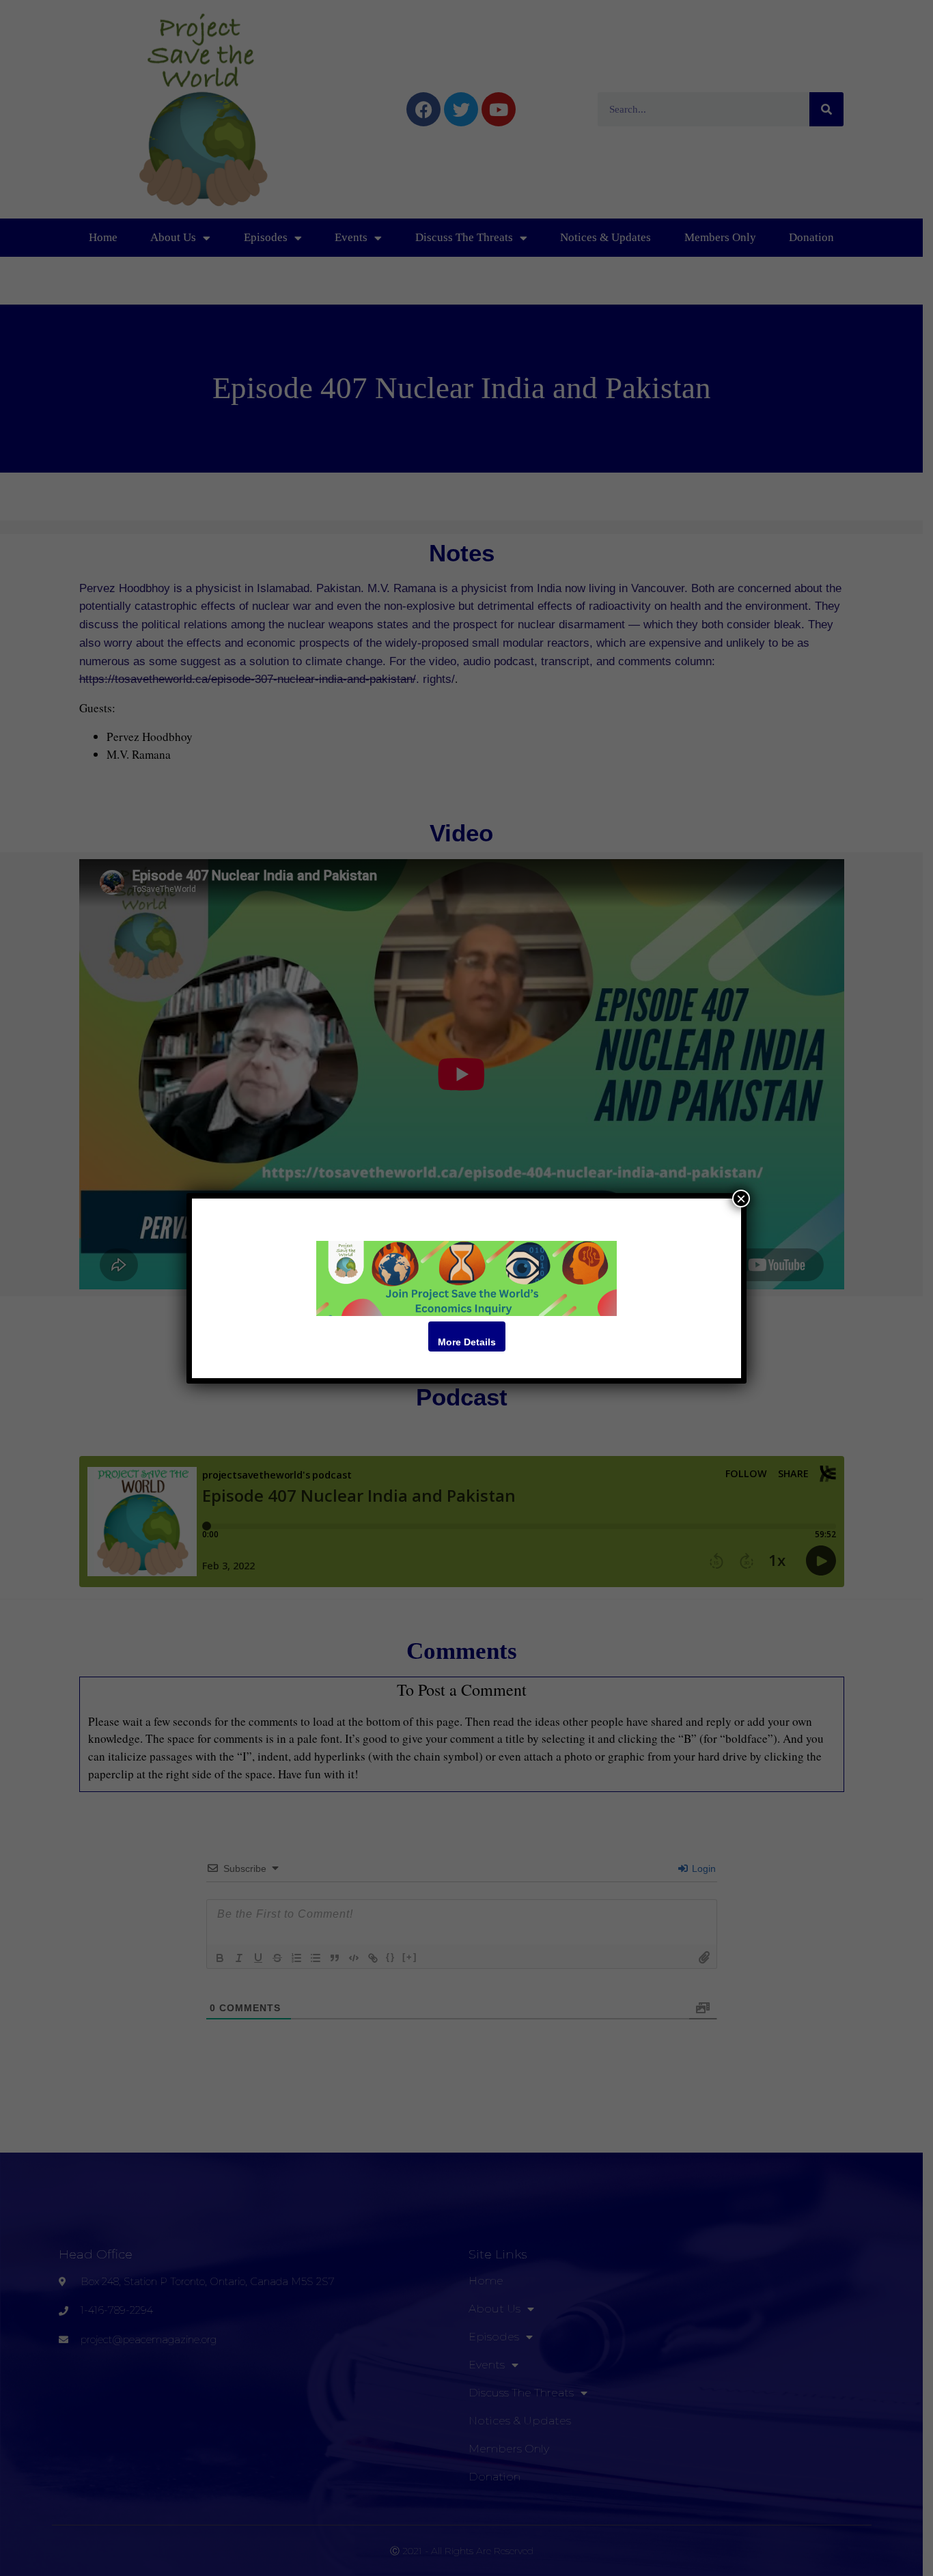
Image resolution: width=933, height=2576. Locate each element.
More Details (467, 1342)
